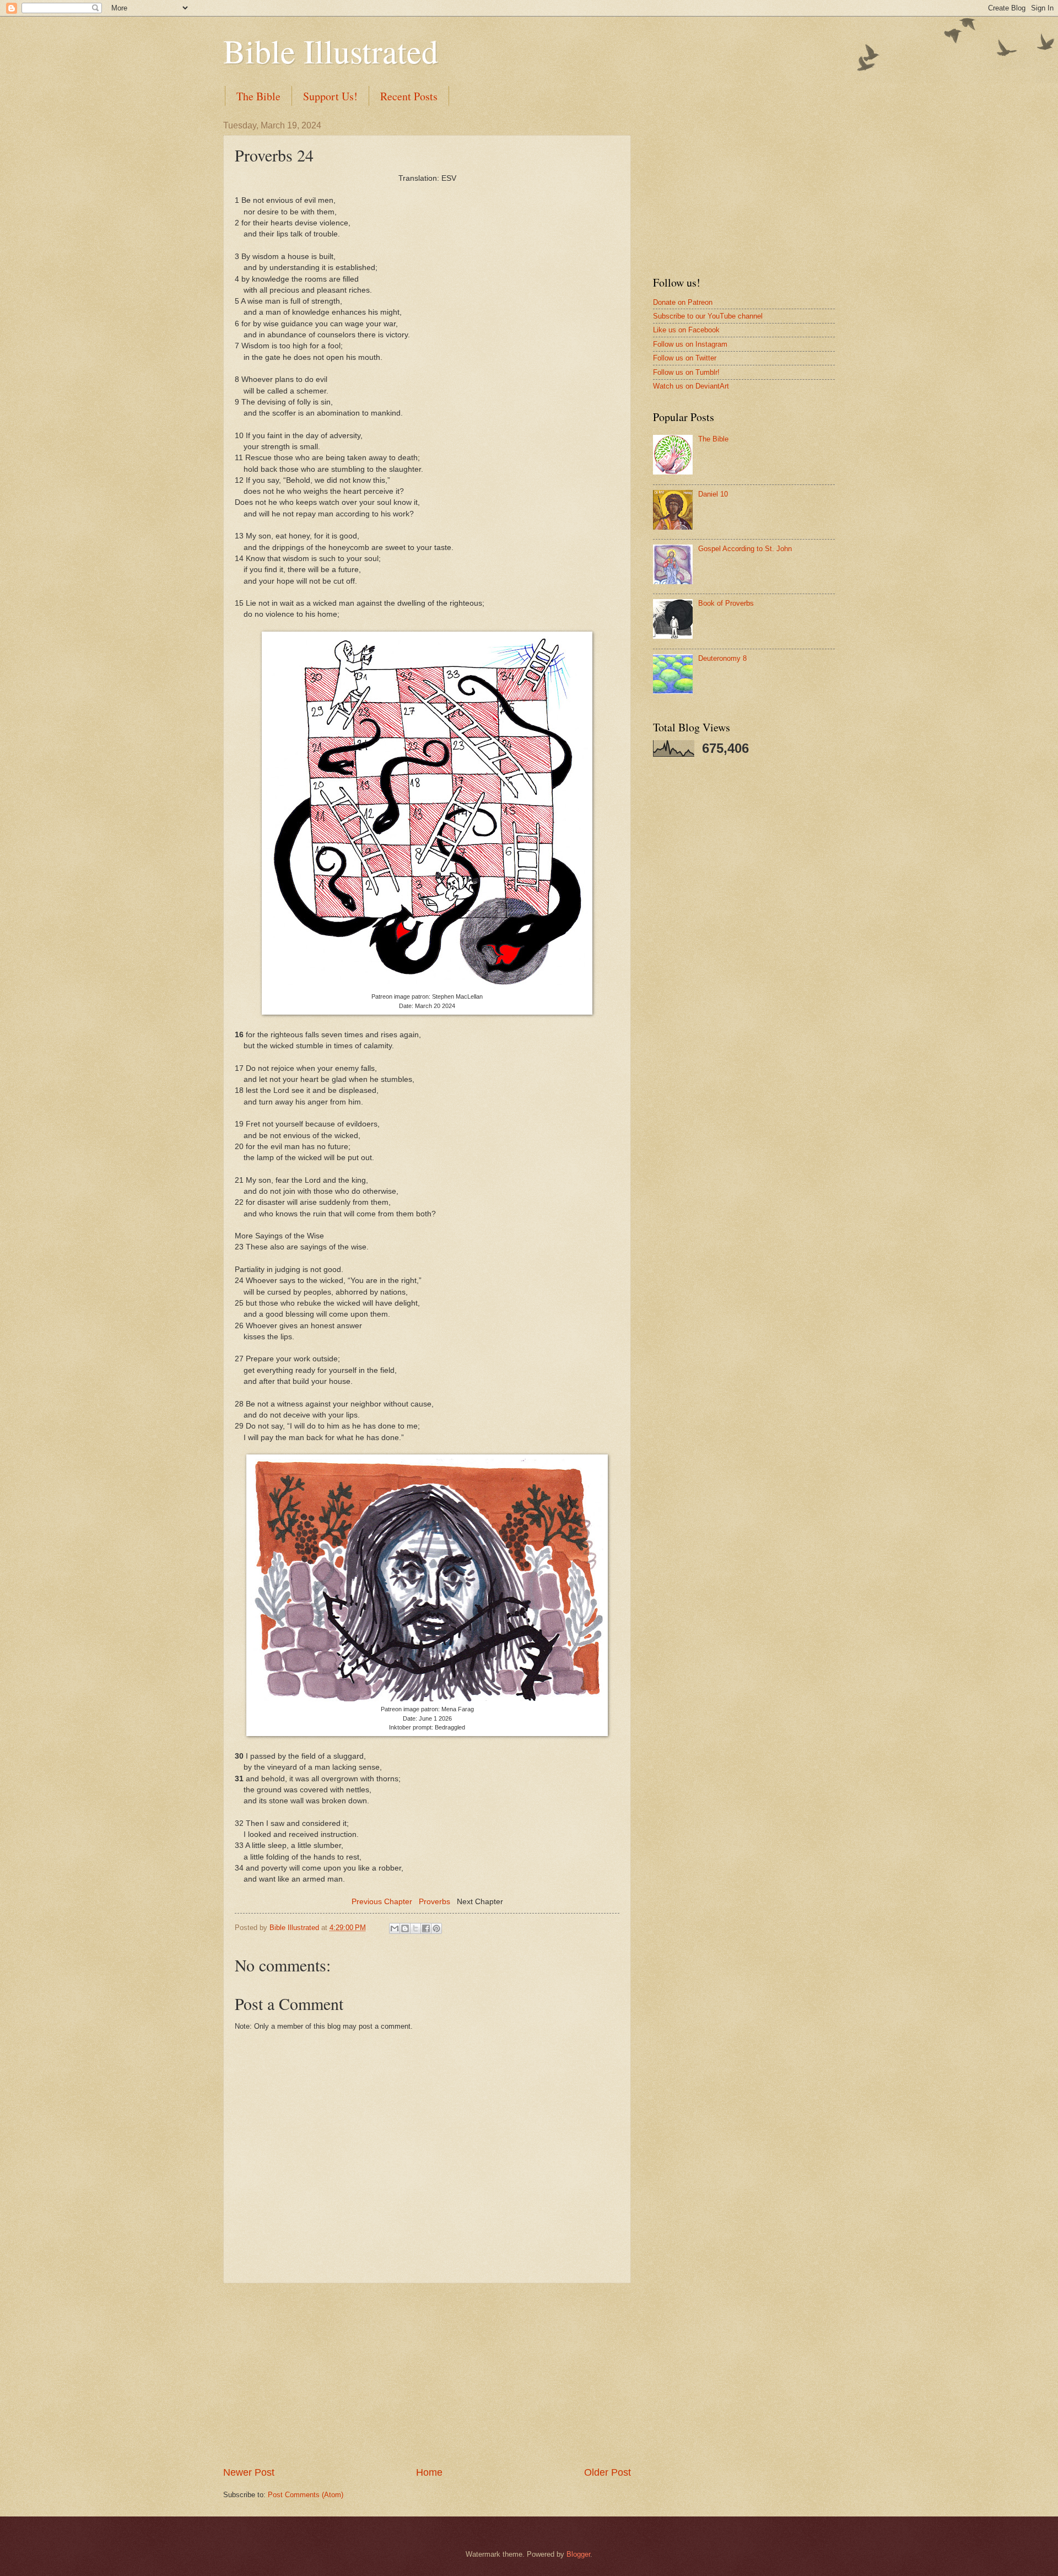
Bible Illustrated (331, 51)
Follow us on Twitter (685, 358)
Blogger (578, 2554)
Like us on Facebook (686, 330)
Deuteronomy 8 (722, 658)
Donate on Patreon (683, 302)
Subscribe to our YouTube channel (708, 316)
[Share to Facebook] (426, 1928)
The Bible (258, 96)
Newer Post (249, 2472)
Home (429, 2472)
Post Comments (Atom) (306, 2495)
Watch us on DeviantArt (691, 386)
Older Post (608, 2472)
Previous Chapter (382, 1902)
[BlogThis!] (405, 1928)
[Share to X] (415, 1928)
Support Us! (330, 96)
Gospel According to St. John (745, 549)
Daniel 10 (713, 494)
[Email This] (395, 1928)
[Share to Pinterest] (436, 1928)
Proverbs (434, 1902)
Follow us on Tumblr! (686, 372)
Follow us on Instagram (690, 344)
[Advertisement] (427, 2375)
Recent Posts (409, 96)
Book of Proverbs (726, 603)
